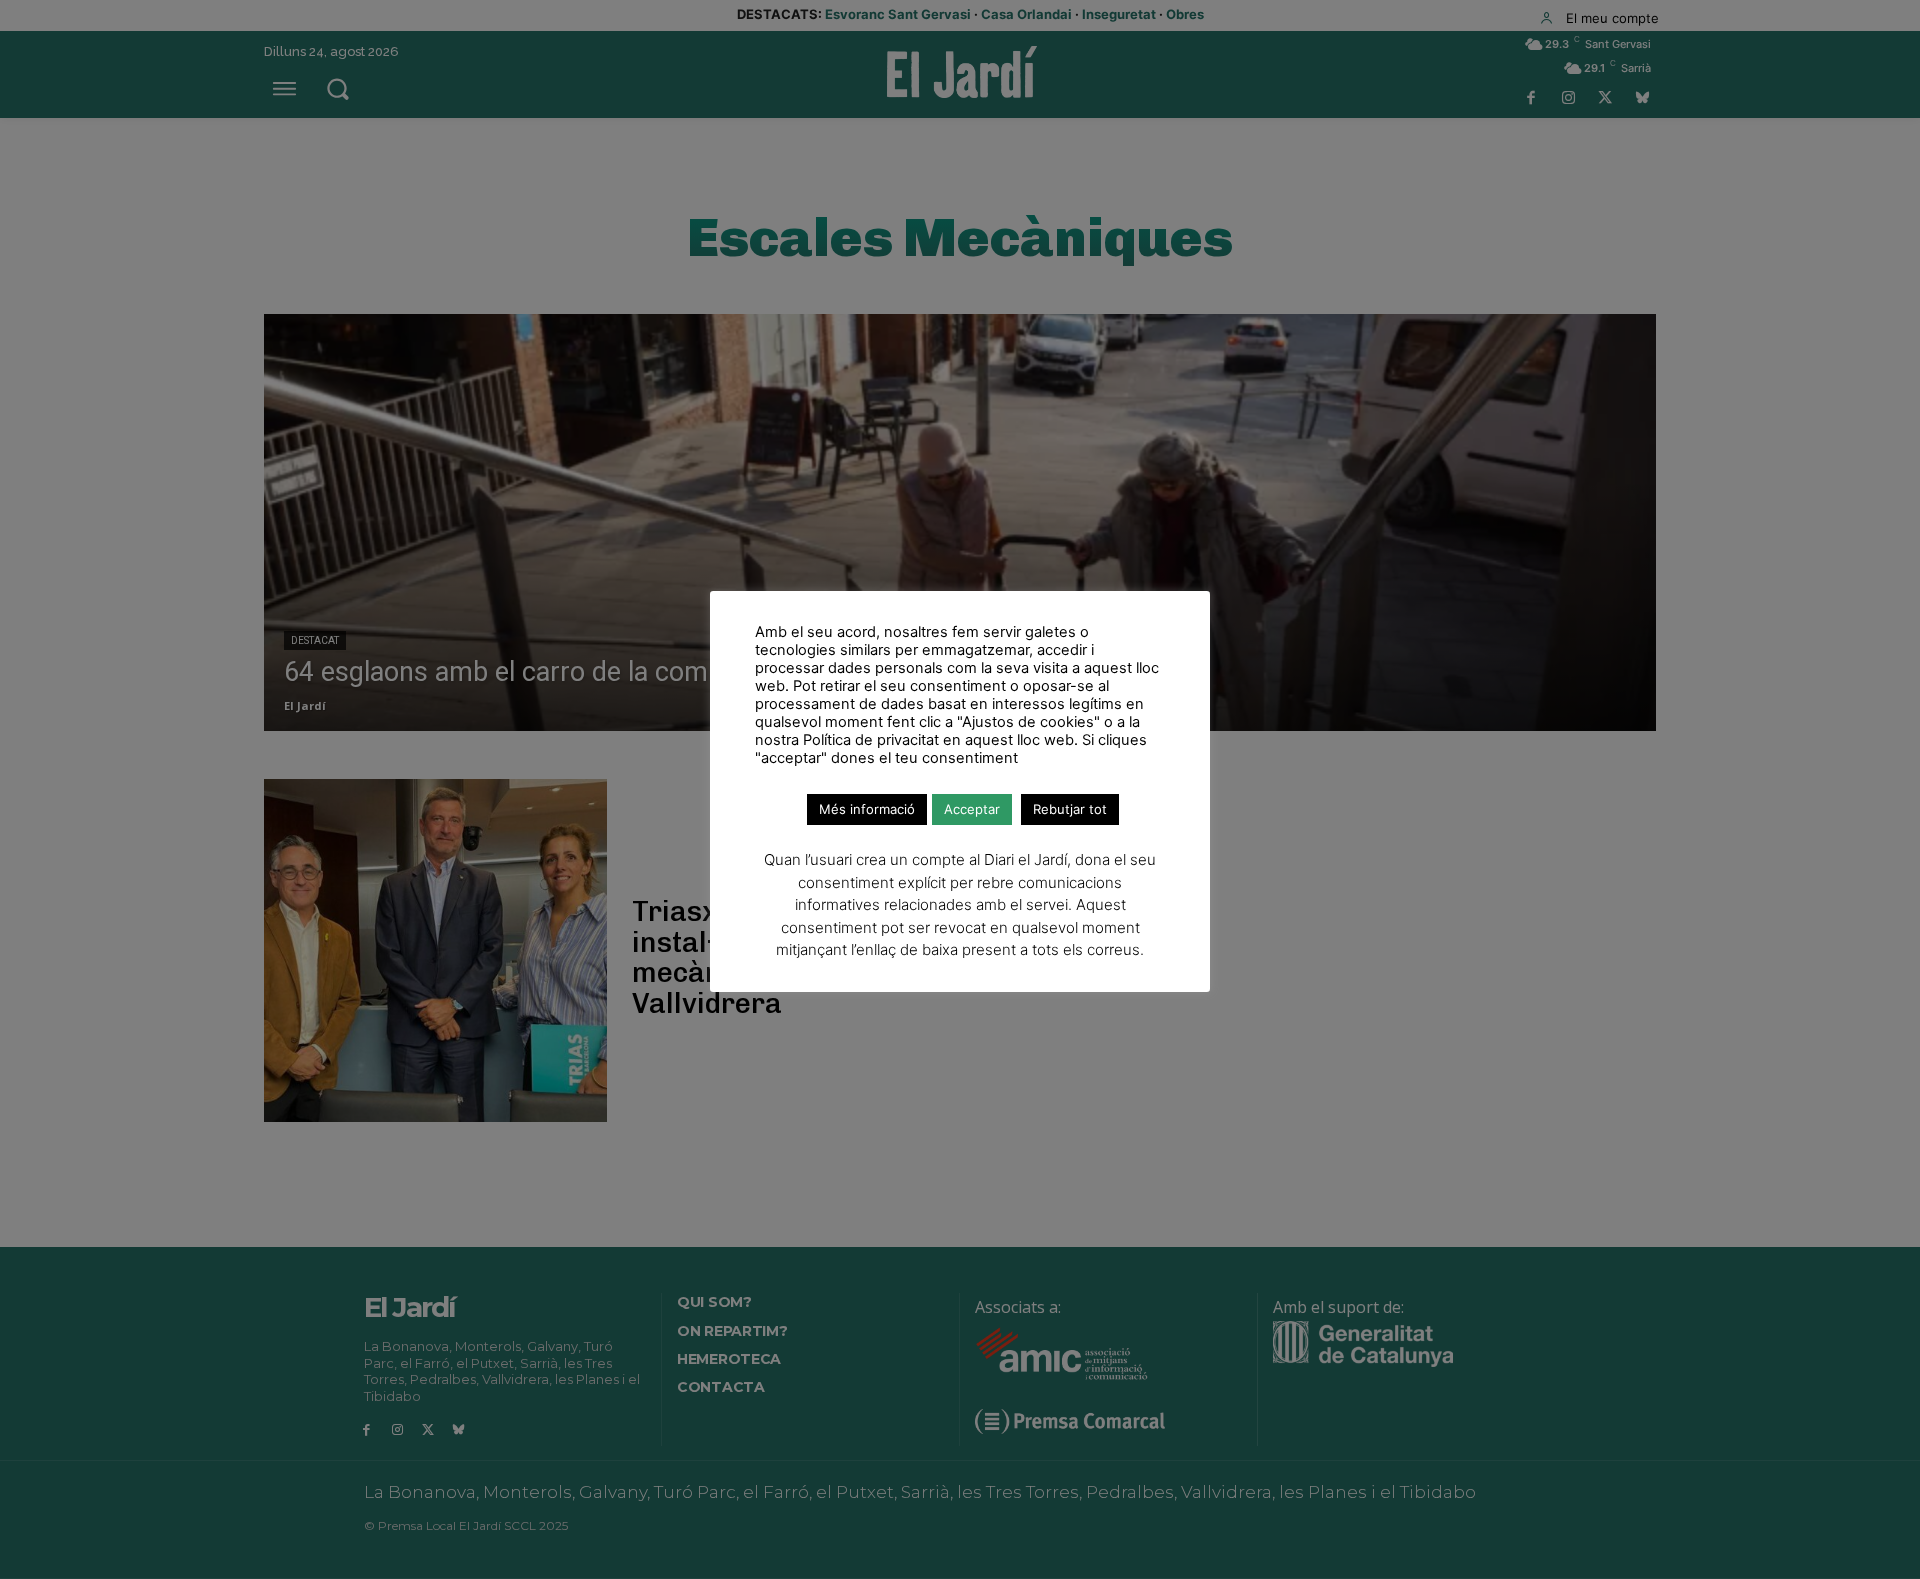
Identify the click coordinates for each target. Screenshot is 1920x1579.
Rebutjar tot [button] (1070, 809)
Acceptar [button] (972, 809)
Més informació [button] (867, 809)
